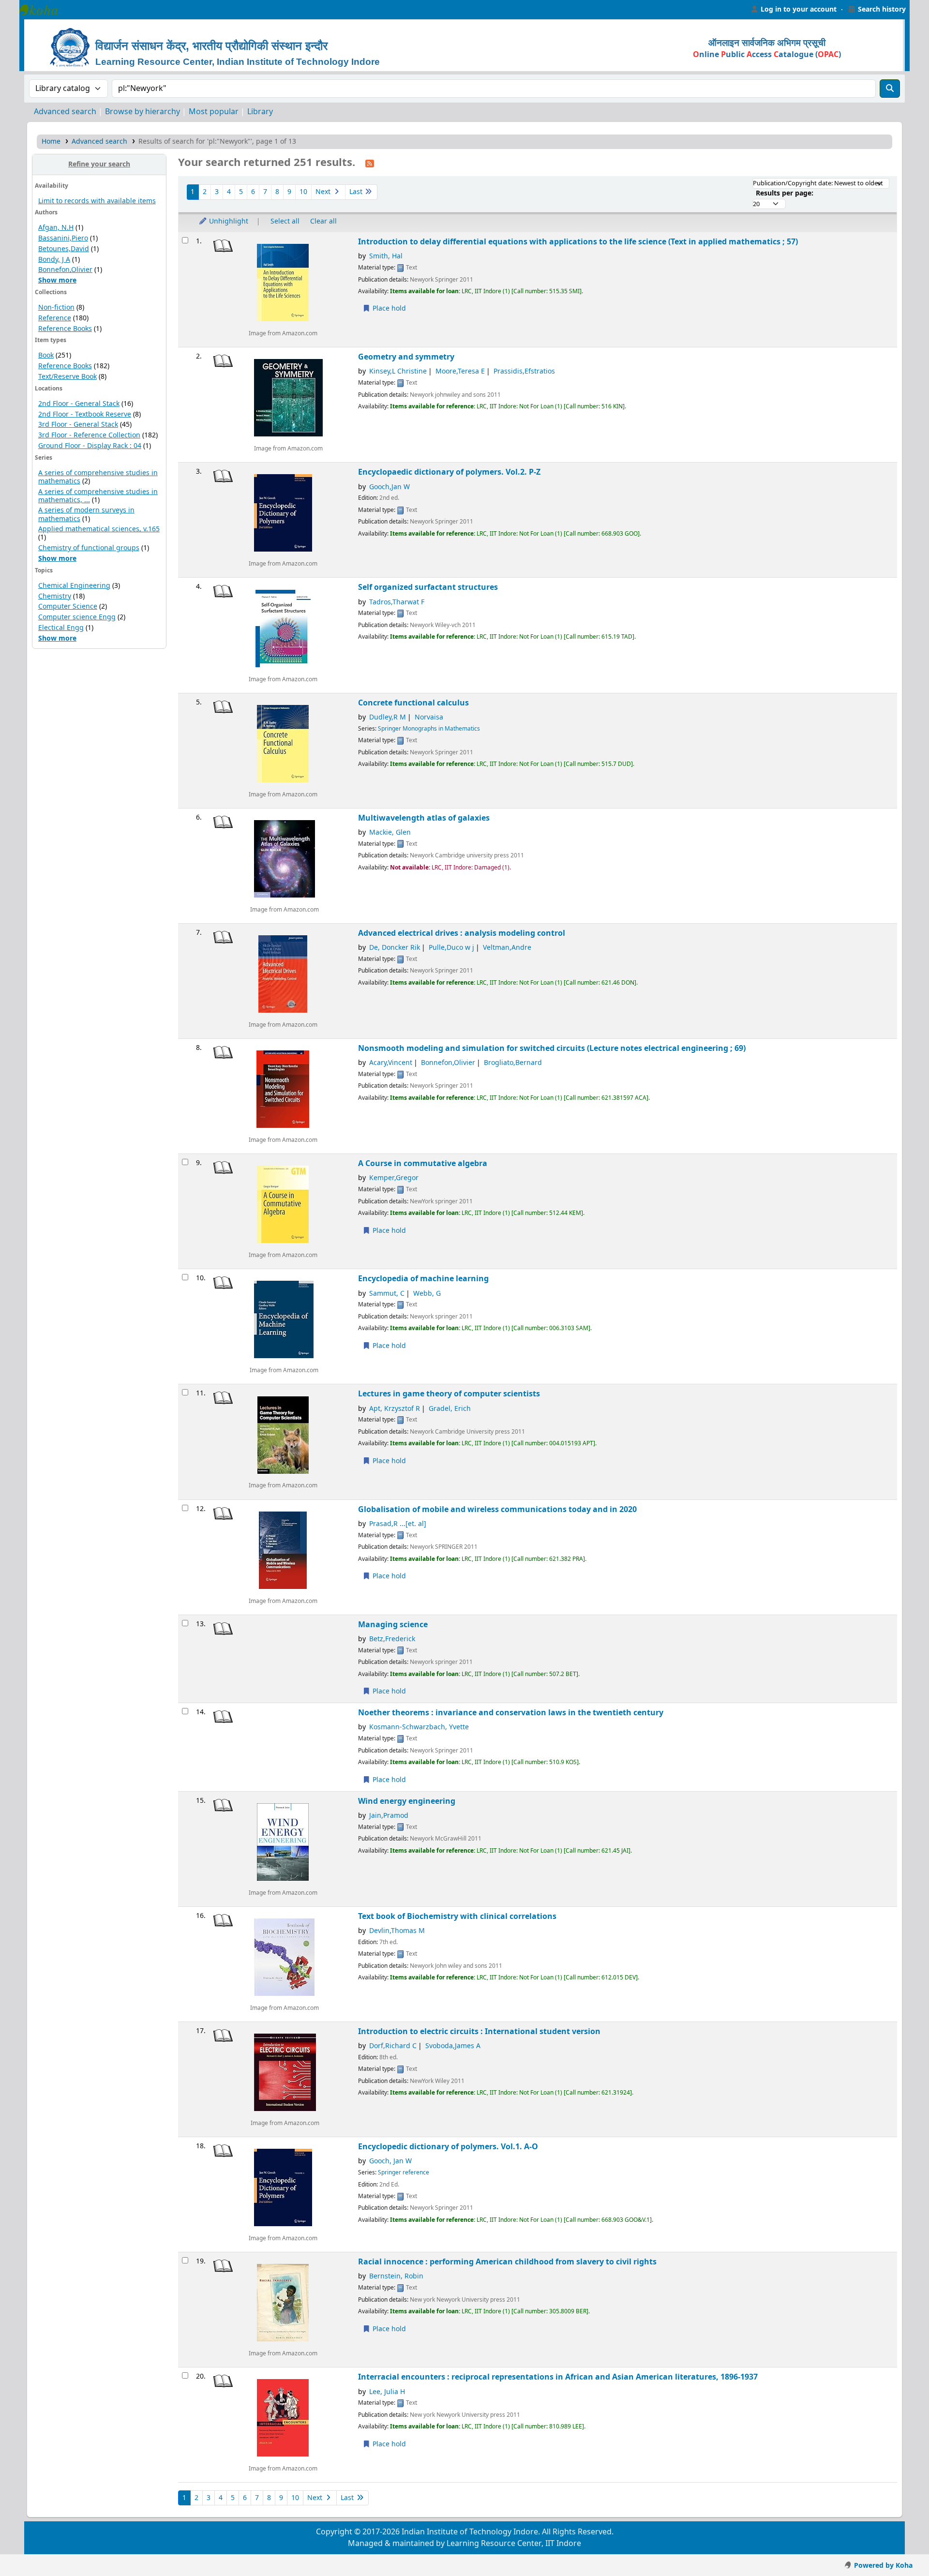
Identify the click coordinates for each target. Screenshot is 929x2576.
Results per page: (785, 193)
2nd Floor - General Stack (79, 404)
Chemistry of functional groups (89, 548)
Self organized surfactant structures (428, 587)
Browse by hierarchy (142, 112)
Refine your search (99, 164)
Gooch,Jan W (390, 487)
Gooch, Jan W (390, 2161)
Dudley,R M (388, 717)
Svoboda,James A (453, 2046)
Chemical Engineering (74, 586)
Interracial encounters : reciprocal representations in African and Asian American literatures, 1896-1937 (558, 2377)
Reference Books (65, 329)
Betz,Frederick (392, 1639)
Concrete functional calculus (413, 703)
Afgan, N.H (56, 228)
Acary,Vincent (391, 1063)
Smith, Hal (386, 256)
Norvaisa (429, 717)
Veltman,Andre (507, 948)
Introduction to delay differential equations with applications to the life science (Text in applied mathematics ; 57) (578, 242)
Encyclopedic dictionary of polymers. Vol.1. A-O (448, 2147)
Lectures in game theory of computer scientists (449, 1394)
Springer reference (404, 2172)
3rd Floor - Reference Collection (89, 435)
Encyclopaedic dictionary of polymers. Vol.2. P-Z (449, 472)
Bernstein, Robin (396, 2276)
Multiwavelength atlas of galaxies (424, 818)
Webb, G (427, 1294)
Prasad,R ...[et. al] (398, 1524)
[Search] (890, 89)
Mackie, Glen (390, 832)
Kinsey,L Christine (398, 371)
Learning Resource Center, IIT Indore (44, 10)
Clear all (323, 221)
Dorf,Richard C (393, 2046)
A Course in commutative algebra (423, 1163)
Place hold (388, 308)
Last (357, 192)
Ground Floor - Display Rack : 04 (90, 446)
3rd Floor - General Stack (78, 425)
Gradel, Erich (450, 1409)
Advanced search (65, 112)
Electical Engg (61, 628)
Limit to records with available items (97, 201)
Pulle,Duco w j (451, 948)
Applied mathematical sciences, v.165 (99, 529)
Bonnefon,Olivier (65, 270)
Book (46, 355)
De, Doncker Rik (395, 948)
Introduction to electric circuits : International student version (479, 2031)
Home (51, 142)
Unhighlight (228, 221)
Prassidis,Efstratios (524, 371)
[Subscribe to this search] (370, 163)
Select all (285, 221)
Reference (55, 318)
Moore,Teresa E (460, 371)
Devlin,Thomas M (397, 1931)
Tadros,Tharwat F (397, 602)
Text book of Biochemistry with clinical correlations (457, 1916)
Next (324, 192)
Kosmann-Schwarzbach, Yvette (419, 1727)
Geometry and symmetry (406, 357)
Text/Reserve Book (67, 377)
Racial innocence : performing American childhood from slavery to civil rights (507, 2262)
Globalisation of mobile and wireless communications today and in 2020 (497, 1509)
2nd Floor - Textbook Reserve (85, 414)
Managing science (393, 1625)
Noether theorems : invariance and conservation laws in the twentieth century (511, 1713)
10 (303, 192)
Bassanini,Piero (63, 238)
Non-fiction (56, 307)
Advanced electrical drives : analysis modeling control (462, 933)
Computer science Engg (77, 617)
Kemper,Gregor (394, 1178)
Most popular (214, 112)
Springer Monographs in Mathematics (429, 729)
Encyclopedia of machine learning (423, 1279)
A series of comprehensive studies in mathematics (98, 477)
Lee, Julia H (387, 2392)
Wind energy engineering (407, 1801)
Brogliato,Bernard (513, 1063)
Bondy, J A (54, 260)
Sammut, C (387, 1294)
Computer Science (68, 607)
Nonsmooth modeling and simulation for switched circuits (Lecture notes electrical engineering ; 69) (552, 1048)
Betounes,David (64, 249)
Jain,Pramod (389, 1816)
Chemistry (55, 596)
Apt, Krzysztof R (395, 1409)
